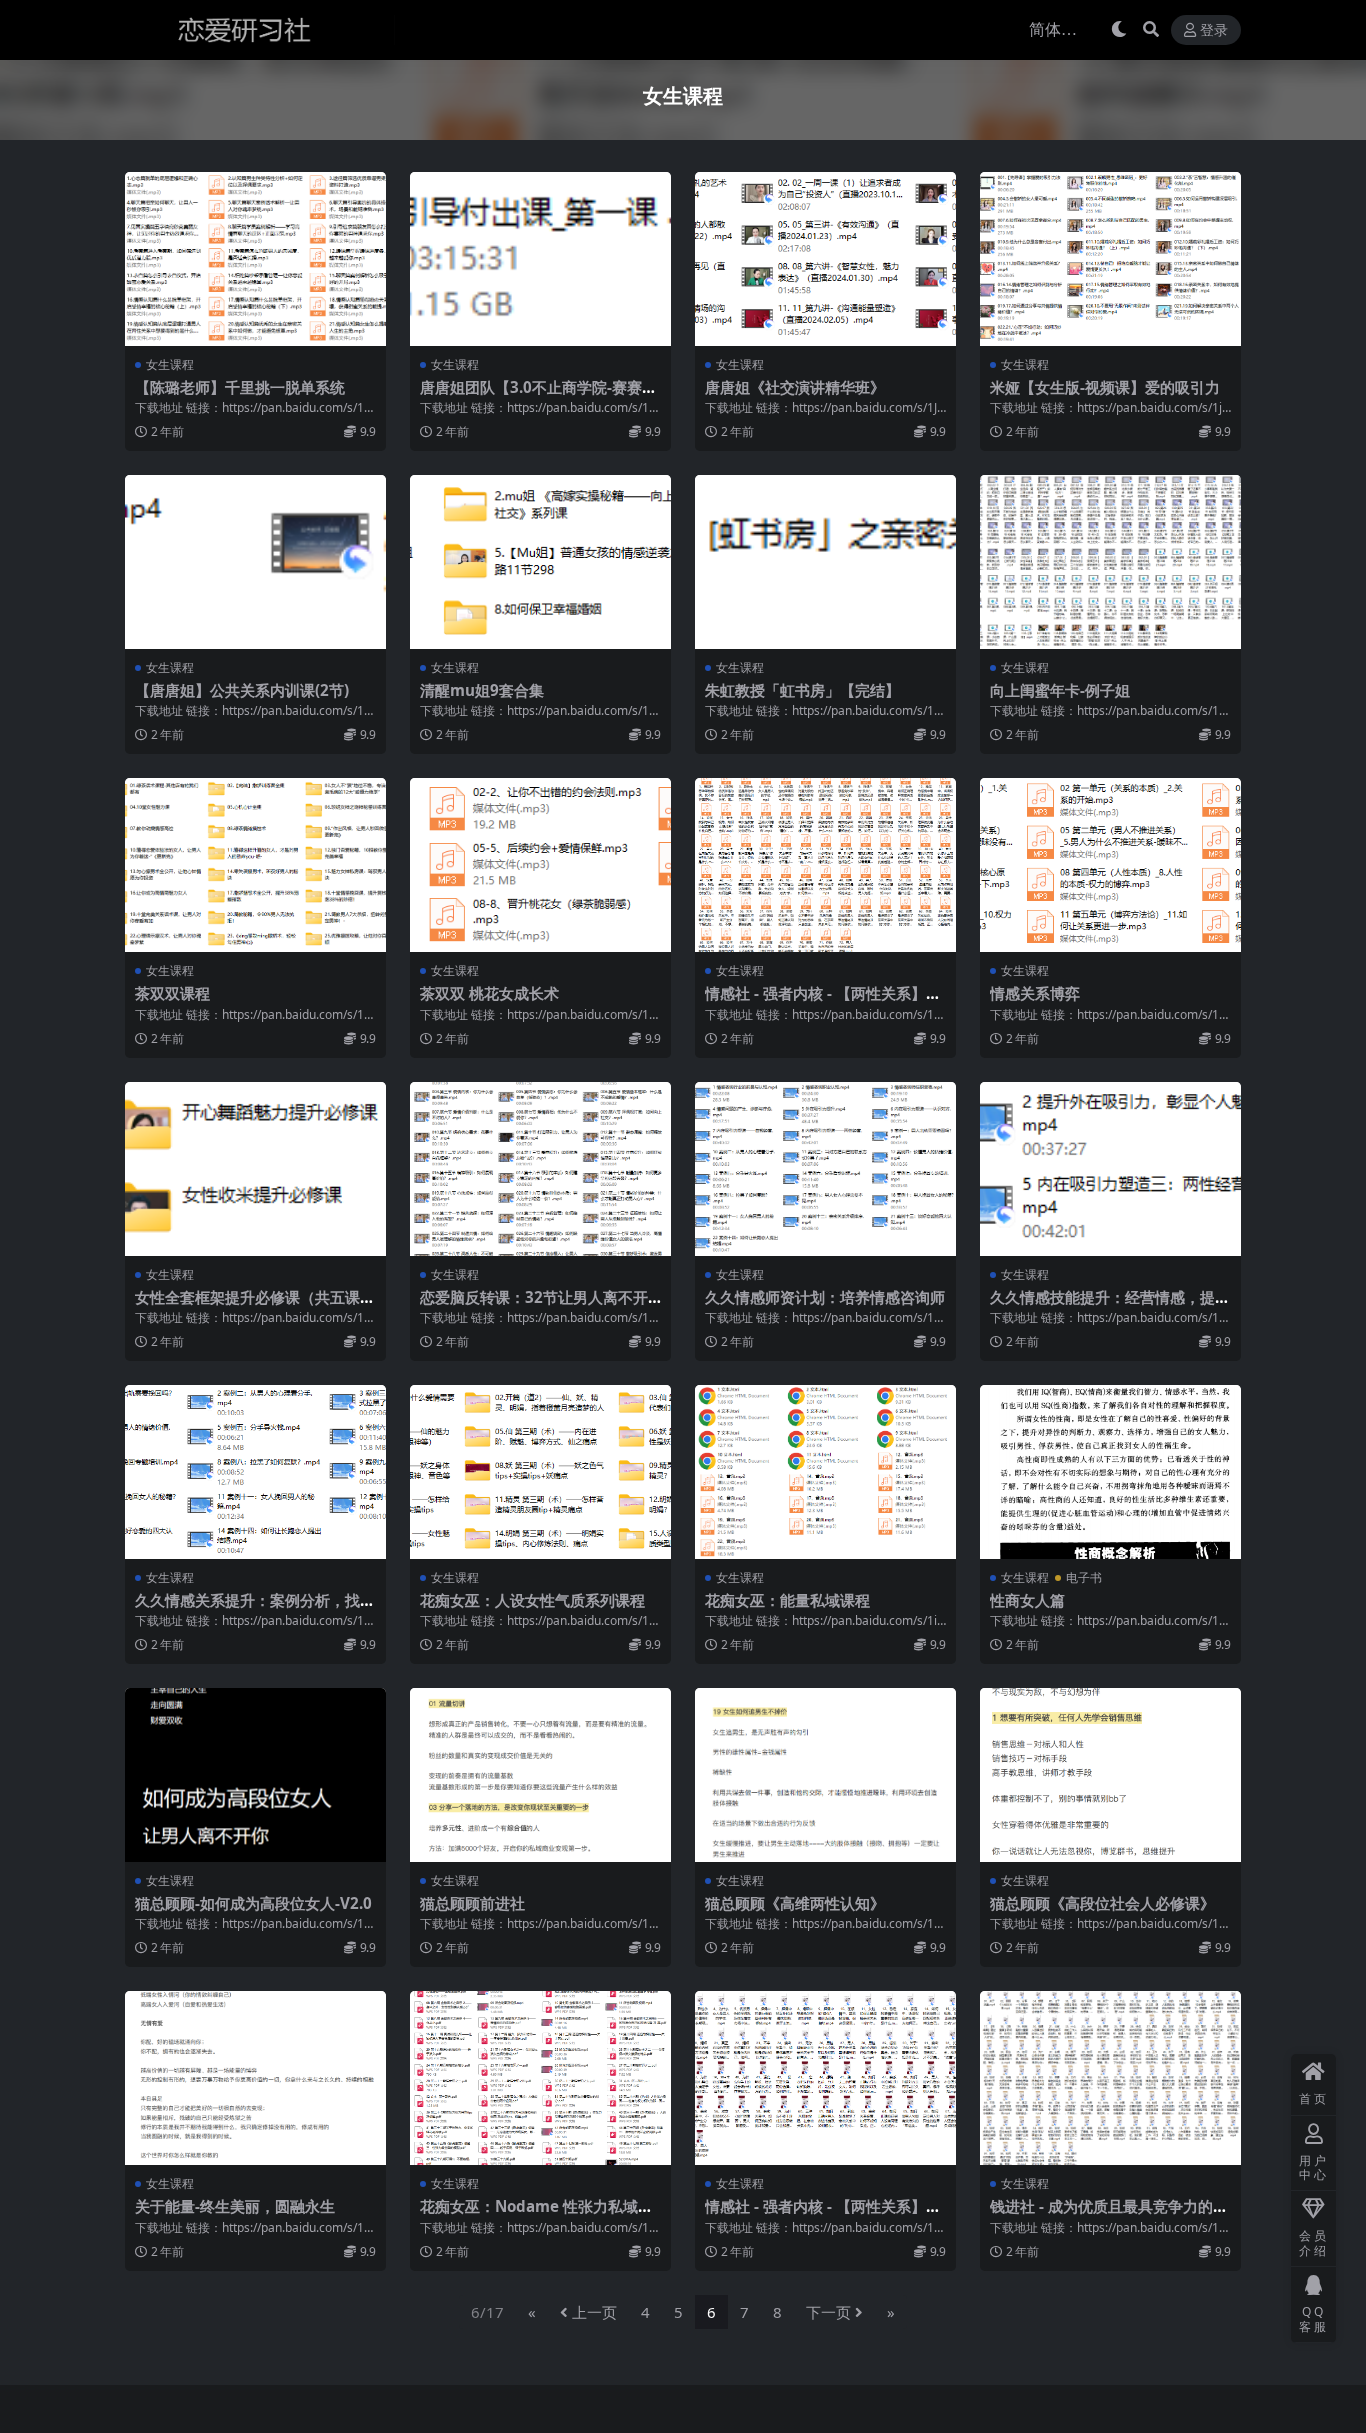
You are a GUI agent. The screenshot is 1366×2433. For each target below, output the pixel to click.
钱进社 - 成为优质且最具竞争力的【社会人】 (1101, 2215)
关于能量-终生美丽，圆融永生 (235, 2206)
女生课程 (170, 364)
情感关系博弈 (1035, 993)
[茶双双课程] (255, 865)
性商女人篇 (1027, 1600)
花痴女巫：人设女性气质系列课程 (532, 1600)
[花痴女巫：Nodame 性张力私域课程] (540, 2078)
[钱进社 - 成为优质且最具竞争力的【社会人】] (1110, 2078)
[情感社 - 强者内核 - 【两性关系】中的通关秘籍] (825, 865)
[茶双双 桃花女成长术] (540, 865)
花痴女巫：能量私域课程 (787, 1600)
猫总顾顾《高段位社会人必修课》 (1102, 1903)
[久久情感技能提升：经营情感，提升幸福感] (1110, 1169)
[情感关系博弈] (1110, 865)
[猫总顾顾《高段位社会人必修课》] (1110, 1775)
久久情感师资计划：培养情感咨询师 (825, 1297)
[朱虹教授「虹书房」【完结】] (825, 562)
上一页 (594, 2312)
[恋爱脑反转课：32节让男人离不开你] (540, 1169)
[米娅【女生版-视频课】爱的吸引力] (1110, 259)
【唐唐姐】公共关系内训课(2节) (242, 690)
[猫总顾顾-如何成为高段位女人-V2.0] (255, 1775)
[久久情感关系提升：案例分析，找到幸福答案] (255, 1472)
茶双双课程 (172, 993)
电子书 (1084, 1577)
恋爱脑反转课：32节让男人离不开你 (534, 1306)
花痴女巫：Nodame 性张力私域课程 (536, 2215)
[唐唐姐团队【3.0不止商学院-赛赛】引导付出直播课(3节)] (540, 259)
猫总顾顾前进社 (472, 1903)
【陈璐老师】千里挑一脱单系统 (240, 387)
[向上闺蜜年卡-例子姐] (1110, 562)
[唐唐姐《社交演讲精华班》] (825, 259)
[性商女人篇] (1110, 1472)
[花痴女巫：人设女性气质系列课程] (540, 1472)
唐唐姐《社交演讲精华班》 (795, 387)
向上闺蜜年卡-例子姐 (1060, 690)
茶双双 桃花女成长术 (489, 993)
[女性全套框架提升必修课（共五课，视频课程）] (255, 1169)
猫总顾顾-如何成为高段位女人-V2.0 (253, 1903)
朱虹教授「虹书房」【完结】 (802, 690)
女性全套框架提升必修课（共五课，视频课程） (255, 1306)
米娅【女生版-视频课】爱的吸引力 (1105, 387)
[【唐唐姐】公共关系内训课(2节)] (255, 562)
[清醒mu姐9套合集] (540, 562)
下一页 (828, 2312)
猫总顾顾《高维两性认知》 (795, 1903)
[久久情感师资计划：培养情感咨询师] (825, 1169)
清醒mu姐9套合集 (482, 690)
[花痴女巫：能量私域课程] (825, 1472)
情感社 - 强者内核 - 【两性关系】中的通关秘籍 (823, 1002)
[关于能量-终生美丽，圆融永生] (255, 2078)
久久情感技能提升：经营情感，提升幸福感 (1110, 1306)
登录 (1214, 30)
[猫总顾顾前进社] (540, 1775)
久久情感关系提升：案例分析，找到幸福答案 (255, 1609)
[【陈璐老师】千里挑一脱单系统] (255, 259)
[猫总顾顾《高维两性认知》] (825, 1775)
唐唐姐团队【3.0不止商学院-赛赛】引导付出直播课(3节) (538, 396)
